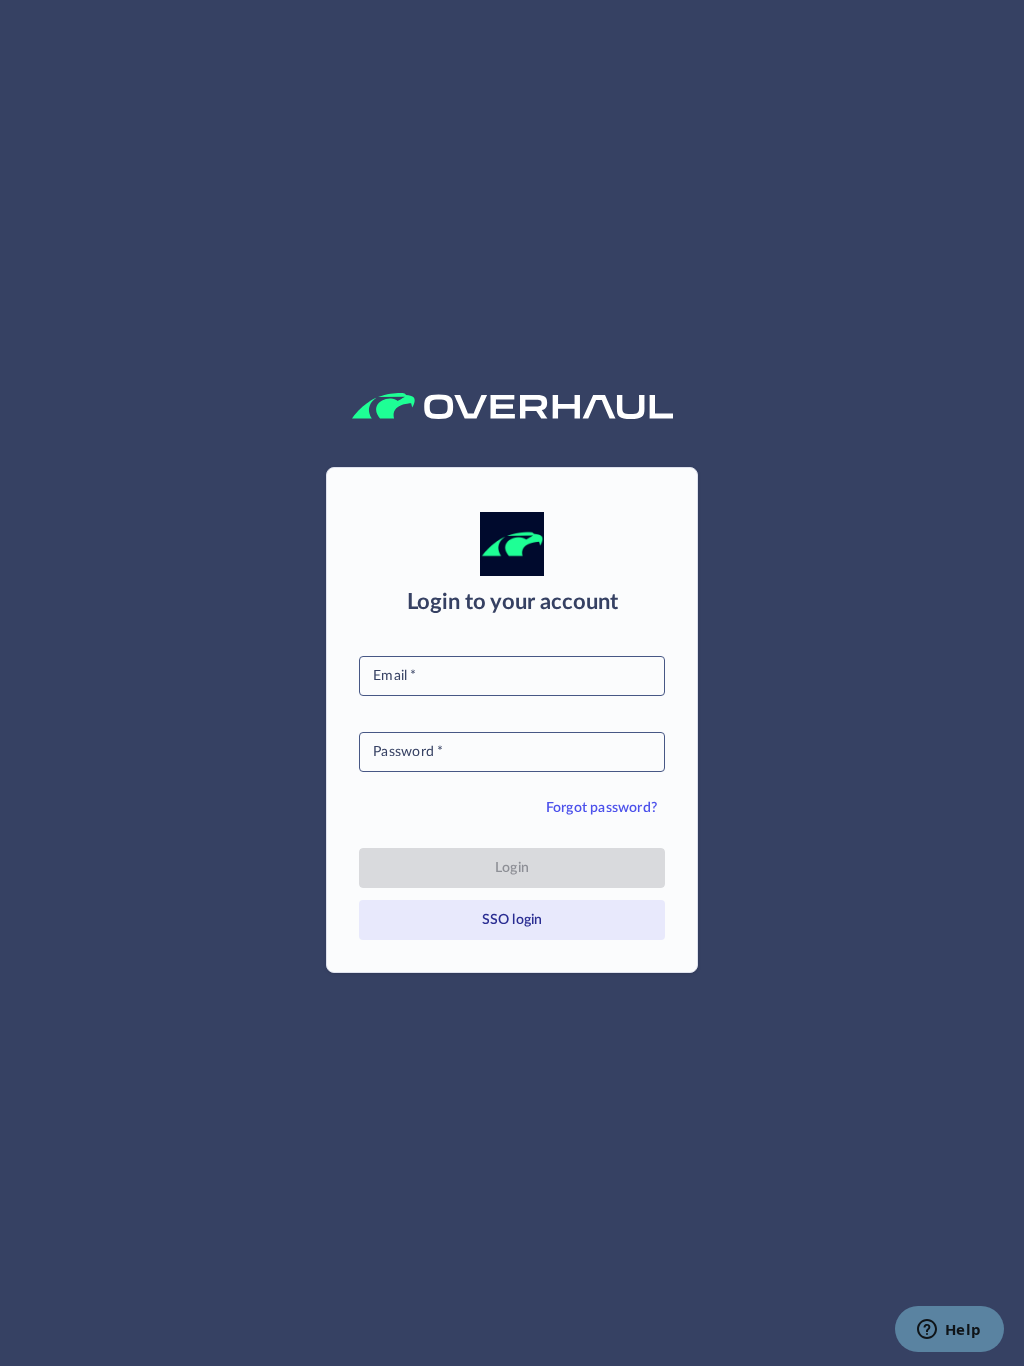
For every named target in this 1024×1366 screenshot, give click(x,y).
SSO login (512, 920)
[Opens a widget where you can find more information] (949, 1331)
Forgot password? (601, 808)
